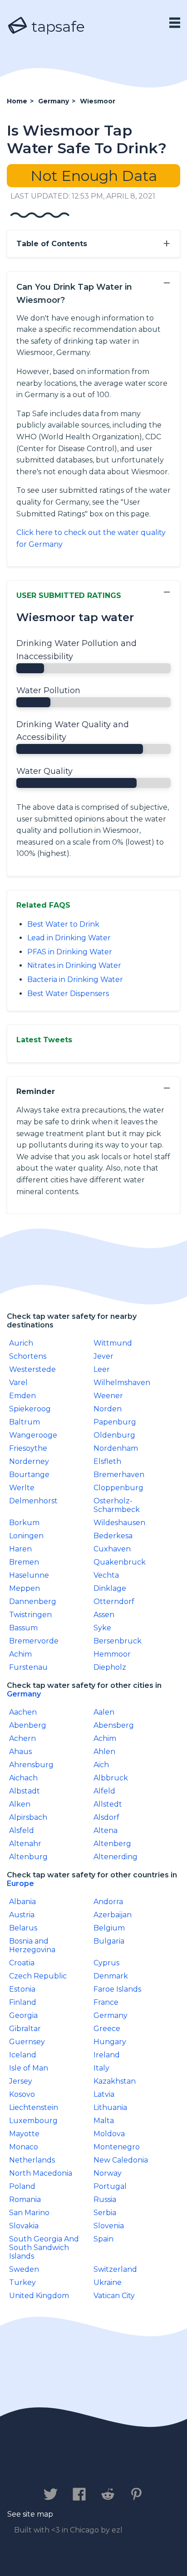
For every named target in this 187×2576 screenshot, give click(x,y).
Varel (18, 1383)
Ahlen (104, 1752)
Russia (105, 2199)
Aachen (23, 1712)
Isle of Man (29, 2068)
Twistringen (30, 1615)
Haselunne (29, 1575)
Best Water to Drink (63, 924)
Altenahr (25, 1844)
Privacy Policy (106, 2466)
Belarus (23, 1928)
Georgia (23, 2015)
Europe (20, 1883)
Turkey (22, 2282)
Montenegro (117, 2147)
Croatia (22, 1963)
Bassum (23, 1628)
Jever (103, 1356)
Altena (106, 1830)
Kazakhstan (115, 2081)
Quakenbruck (120, 1562)
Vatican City (114, 2296)
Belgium (109, 1928)
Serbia (105, 2213)
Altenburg (28, 1857)
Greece (107, 2029)
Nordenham (116, 1448)
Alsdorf (106, 1817)
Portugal (110, 2186)
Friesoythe (28, 1448)
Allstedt (108, 1804)
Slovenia (109, 2226)
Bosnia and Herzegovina (32, 1945)
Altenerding (116, 1857)
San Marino (29, 2213)
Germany (24, 1694)
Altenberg (112, 1844)
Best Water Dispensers (68, 994)
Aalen (104, 1712)
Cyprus (106, 1963)
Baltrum (25, 1422)
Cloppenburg (118, 1488)
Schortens (28, 1356)
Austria (22, 1915)
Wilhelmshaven (122, 1383)
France (106, 2002)
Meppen (25, 1588)
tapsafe (56, 27)
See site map (30, 2514)
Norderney (29, 1461)
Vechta (106, 1575)
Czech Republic (38, 1976)
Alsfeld (22, 1830)
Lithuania (110, 2107)
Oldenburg (114, 1435)
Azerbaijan (113, 1915)
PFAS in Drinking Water (70, 952)
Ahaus (20, 1752)
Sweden (24, 2269)
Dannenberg (33, 1601)
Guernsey (27, 2042)
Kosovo (22, 2094)
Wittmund (113, 1343)
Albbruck (111, 1778)
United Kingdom (39, 2296)
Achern (22, 1738)
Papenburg (115, 1422)
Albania (22, 1902)
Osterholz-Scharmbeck (117, 1505)
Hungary (110, 2042)
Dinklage (110, 1588)
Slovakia (24, 2226)
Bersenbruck (118, 1641)
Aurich (21, 1343)
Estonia (22, 1989)
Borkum (24, 1523)
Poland (22, 2186)
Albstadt (25, 1791)
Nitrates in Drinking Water (74, 965)
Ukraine (108, 2282)
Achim (20, 1654)
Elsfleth (107, 1461)
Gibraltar (25, 2029)
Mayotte (24, 2134)
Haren (20, 1549)
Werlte (22, 1488)
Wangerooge (33, 1435)
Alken (20, 1804)
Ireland (107, 2055)
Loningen (26, 1536)
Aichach (23, 1778)
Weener (108, 1396)
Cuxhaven (112, 1549)
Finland (23, 2002)
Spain (103, 2239)
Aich (101, 1765)
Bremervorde (34, 1641)
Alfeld (104, 1791)
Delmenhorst (33, 1501)
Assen (104, 1615)
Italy (101, 2068)
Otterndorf (114, 1601)
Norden (108, 1409)
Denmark (111, 1976)
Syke (102, 1628)
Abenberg (28, 1725)
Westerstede (32, 1369)
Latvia (104, 2094)
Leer (102, 1369)
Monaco (24, 2147)
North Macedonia (41, 2173)
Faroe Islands (117, 1989)
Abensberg (114, 1725)
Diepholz (110, 1667)
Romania (25, 2199)
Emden (22, 1396)
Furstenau (28, 1667)
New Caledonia (121, 2160)
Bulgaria (109, 1941)
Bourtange (29, 1475)
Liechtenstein (34, 2107)
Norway (108, 2173)
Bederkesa (113, 1536)
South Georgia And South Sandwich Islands (44, 2248)
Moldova (109, 2134)
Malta (104, 2121)
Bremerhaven (119, 1475)
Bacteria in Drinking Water (75, 979)
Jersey (21, 2081)
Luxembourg (33, 2121)
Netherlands (32, 2160)
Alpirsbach (28, 1817)
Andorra (108, 1902)
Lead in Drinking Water (69, 938)
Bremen (24, 1562)
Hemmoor (112, 1654)
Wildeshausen (119, 1523)
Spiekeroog (30, 1409)
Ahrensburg (31, 1765)
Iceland (23, 2055)
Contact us (37, 2466)
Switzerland (115, 2269)
